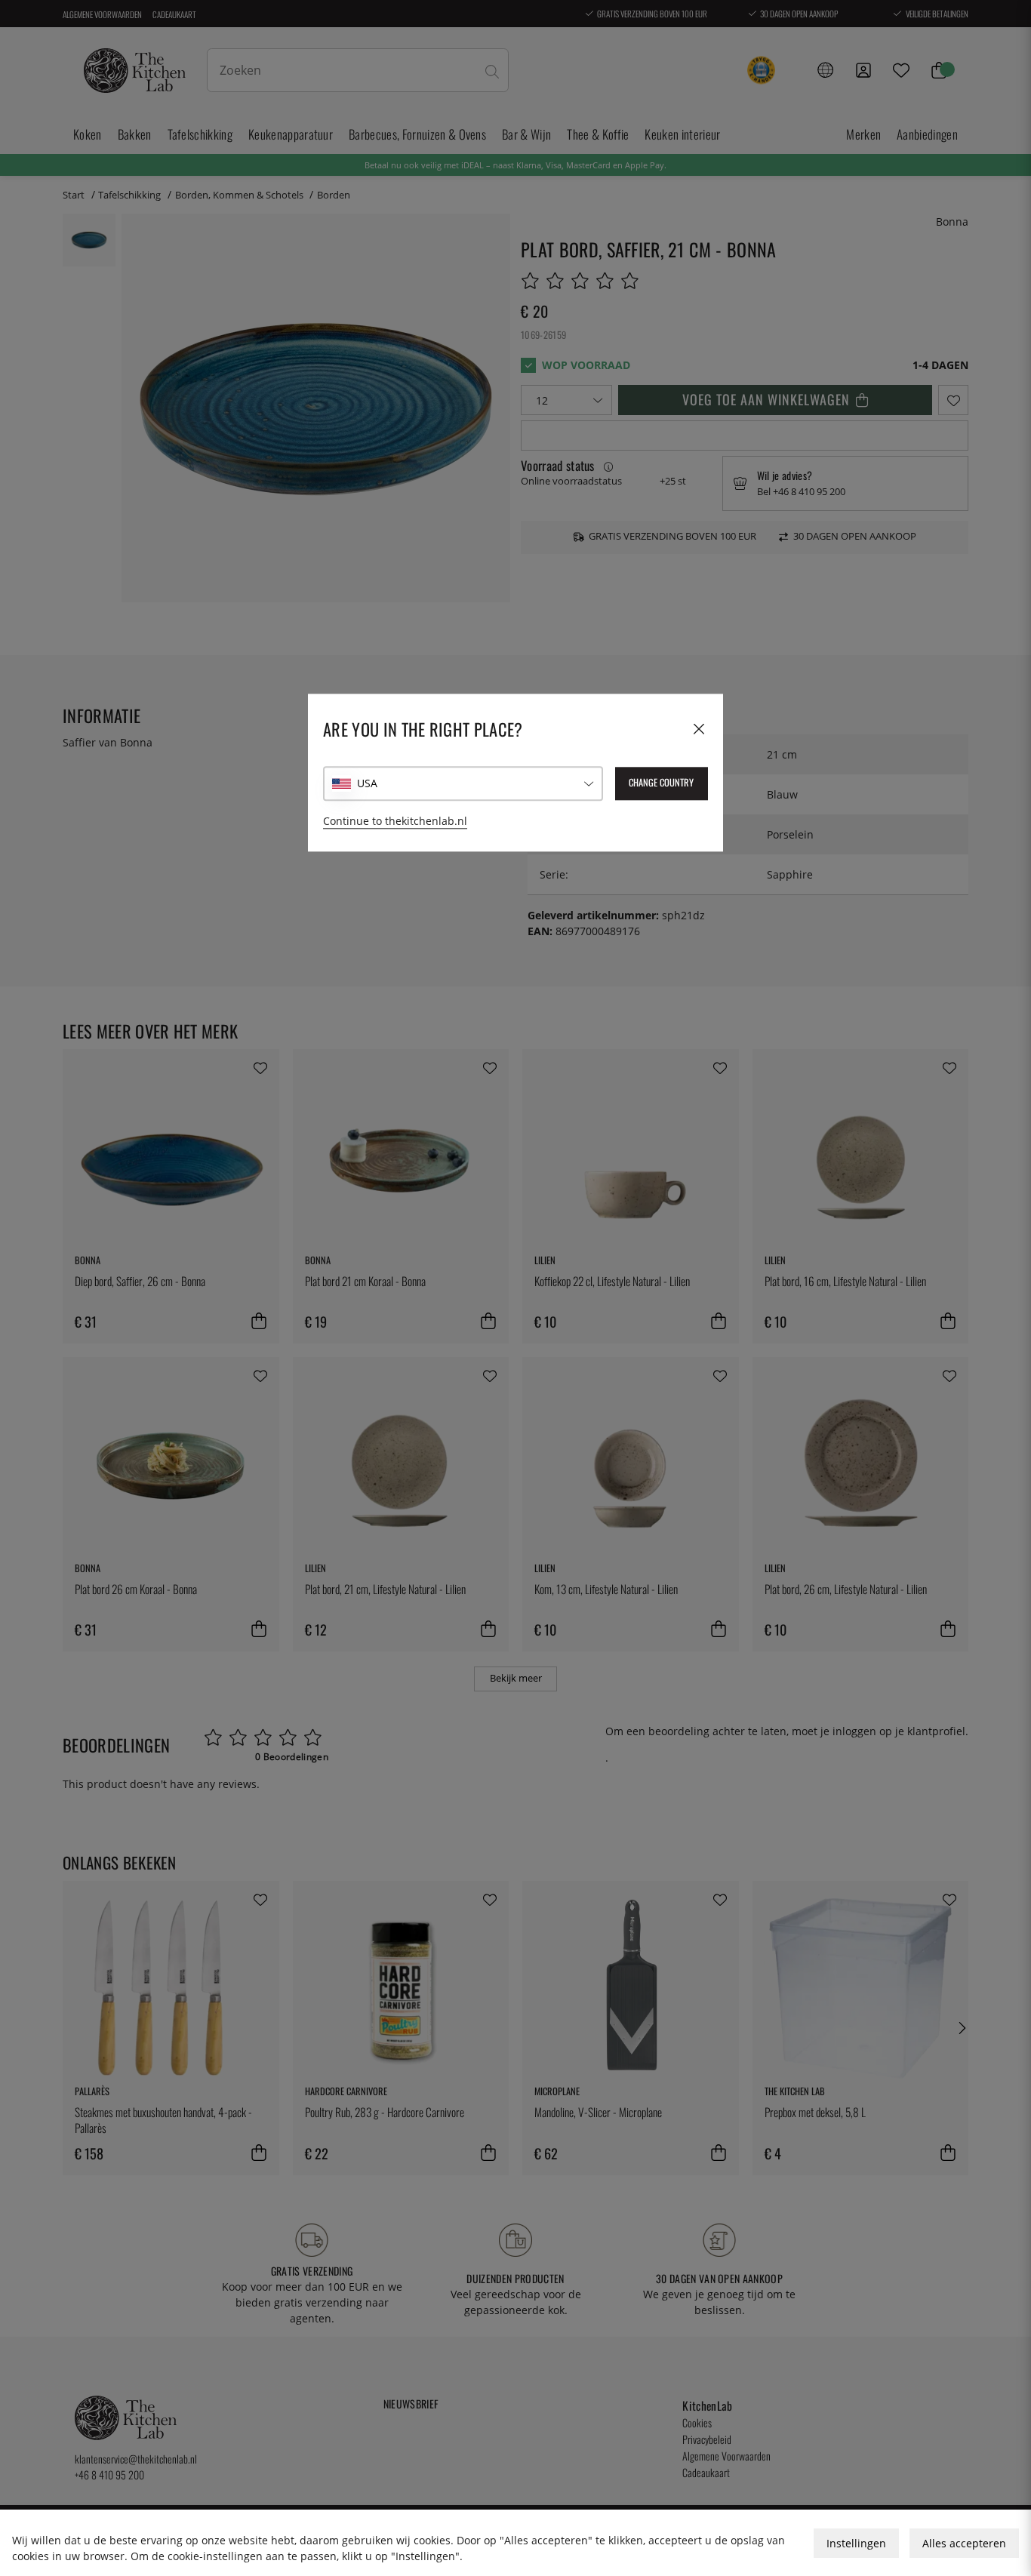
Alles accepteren (964, 2543)
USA (367, 784)
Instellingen (856, 2543)
